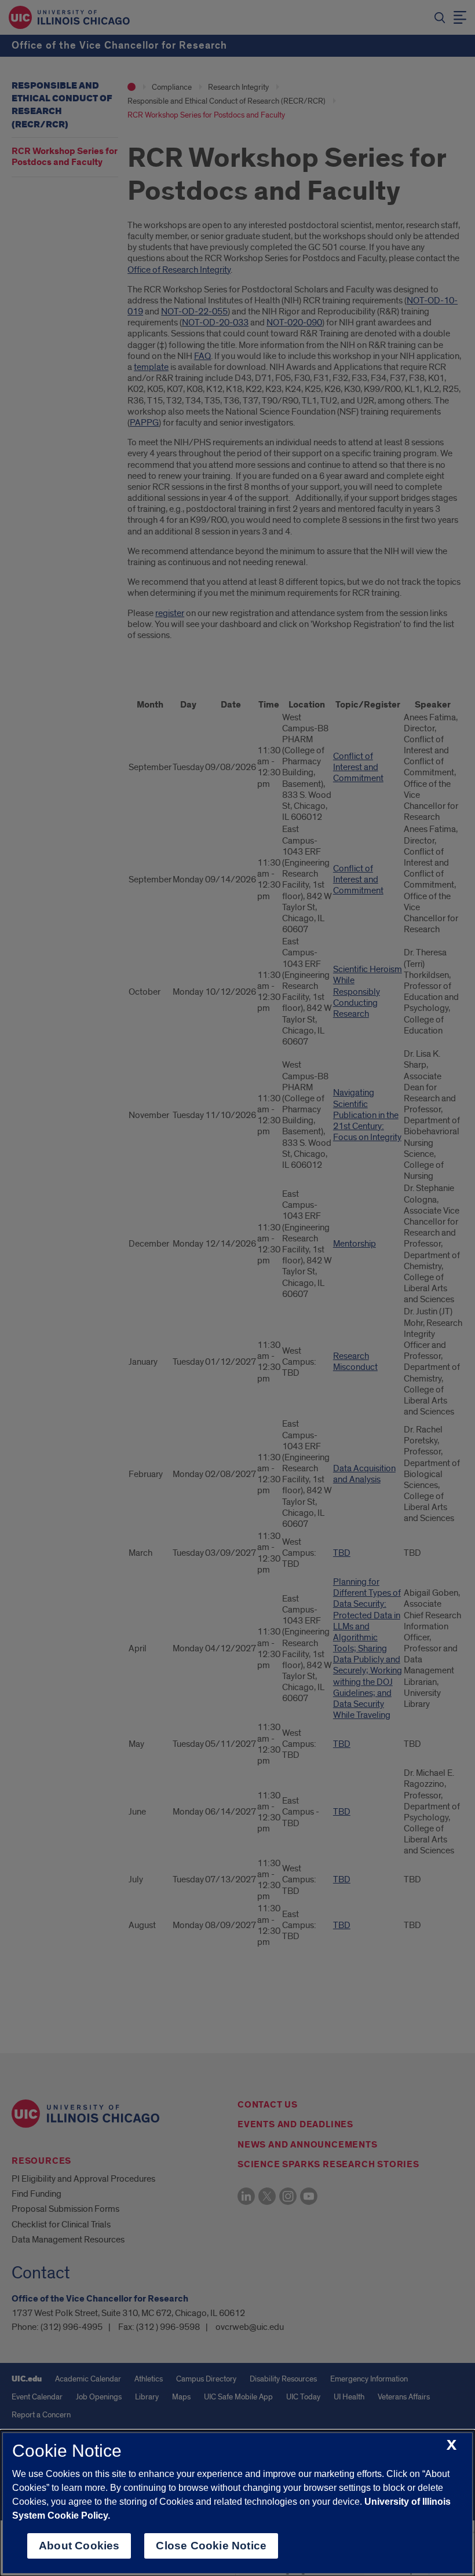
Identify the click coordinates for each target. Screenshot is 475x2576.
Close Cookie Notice (211, 2546)
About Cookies (79, 2546)
